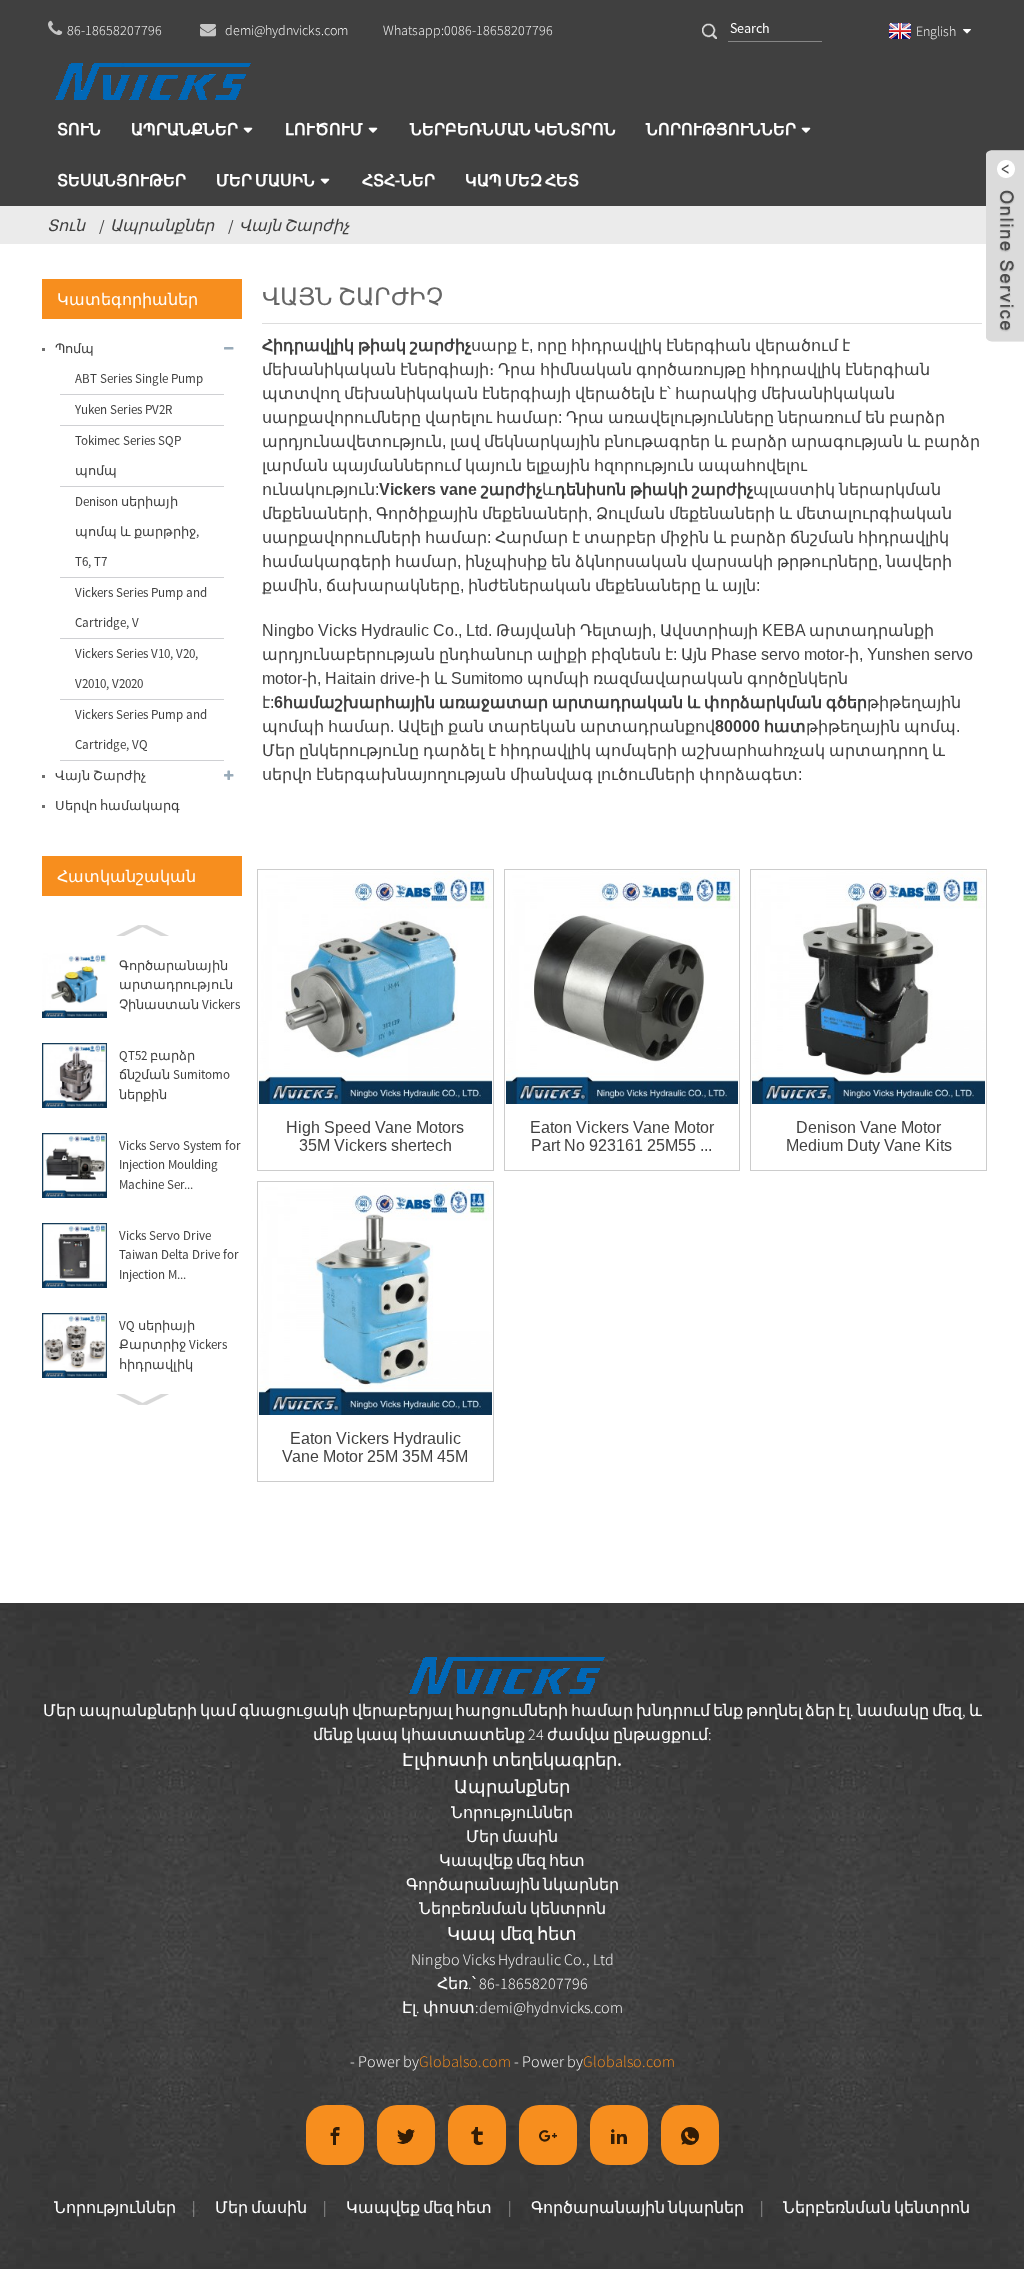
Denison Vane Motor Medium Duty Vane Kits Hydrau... (869, 1137)
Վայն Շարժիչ (294, 225)
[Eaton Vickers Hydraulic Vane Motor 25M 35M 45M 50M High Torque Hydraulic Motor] (375, 1299)
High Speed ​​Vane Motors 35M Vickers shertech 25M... (375, 1137)
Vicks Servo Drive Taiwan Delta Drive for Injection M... (179, 1255)
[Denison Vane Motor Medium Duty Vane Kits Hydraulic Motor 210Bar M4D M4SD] (868, 987)
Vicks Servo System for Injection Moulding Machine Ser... (180, 1165)
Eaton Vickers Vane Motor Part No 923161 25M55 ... (622, 1136)
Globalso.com (465, 2061)
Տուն (66, 225)
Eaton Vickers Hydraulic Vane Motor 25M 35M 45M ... (375, 1448)
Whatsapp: (468, 30)
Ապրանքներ (162, 225)
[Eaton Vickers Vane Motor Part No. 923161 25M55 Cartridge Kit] (622, 987)
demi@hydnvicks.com (551, 2007)
